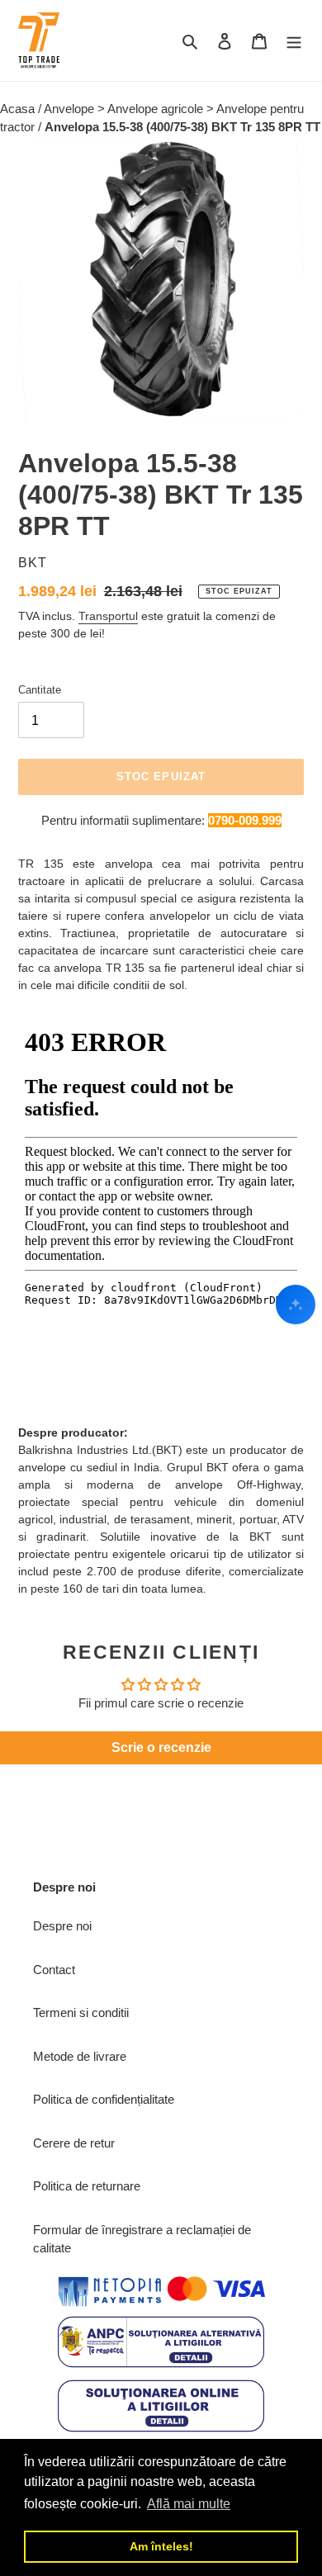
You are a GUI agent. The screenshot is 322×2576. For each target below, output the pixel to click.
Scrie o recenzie (161, 1747)
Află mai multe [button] (189, 2504)
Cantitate (40, 690)
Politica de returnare (87, 2186)
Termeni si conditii (81, 2012)
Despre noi (62, 1926)
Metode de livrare (80, 2056)
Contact (54, 1970)
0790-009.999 (245, 820)
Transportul (108, 616)
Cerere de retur (74, 2143)
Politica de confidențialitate (104, 2099)
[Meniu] (294, 41)
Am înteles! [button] (161, 2546)
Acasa (19, 109)
